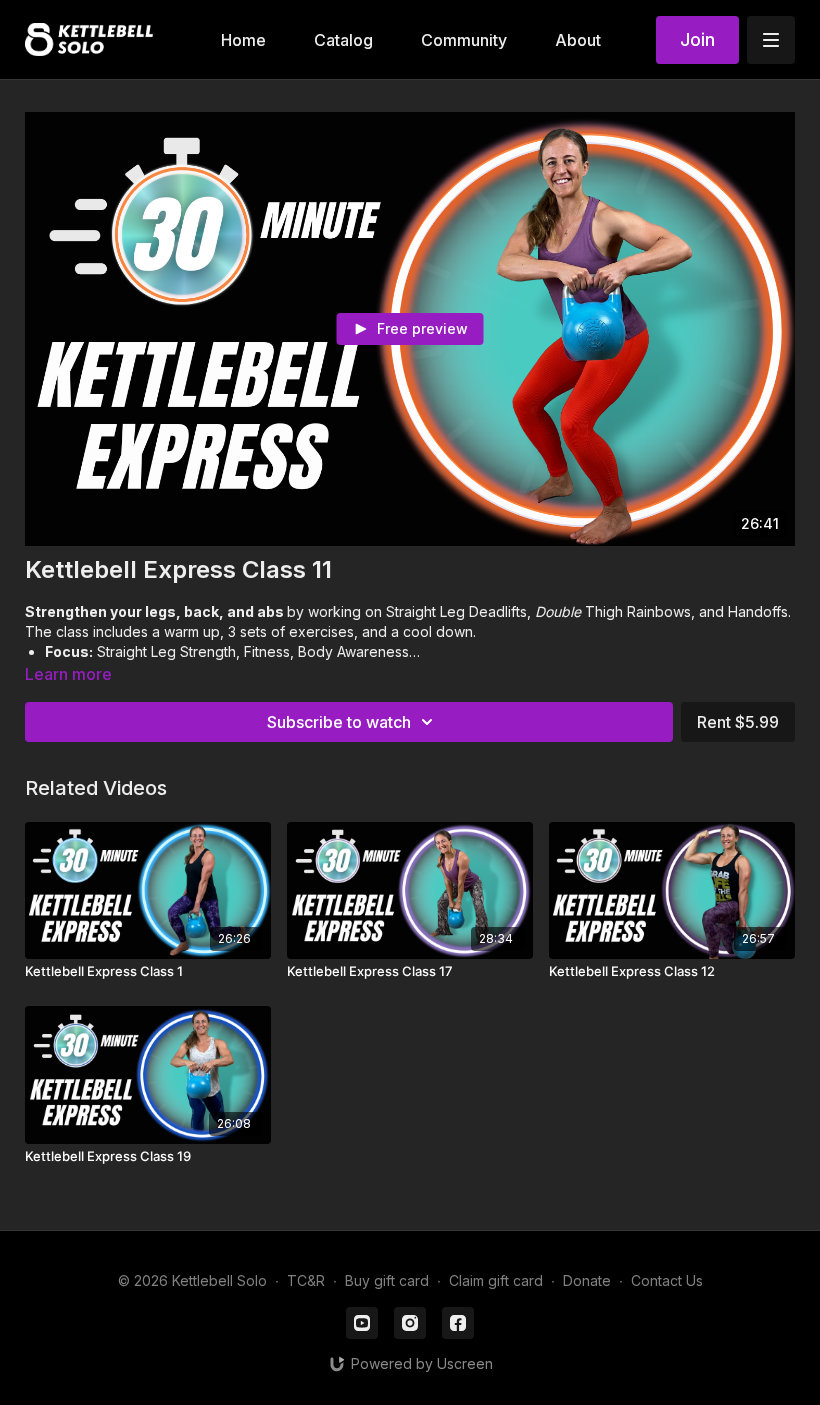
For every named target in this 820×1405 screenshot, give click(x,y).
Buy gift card (387, 1280)
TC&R (306, 1280)
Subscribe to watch (339, 722)
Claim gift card (496, 1280)
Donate (587, 1280)
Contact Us (667, 1280)
